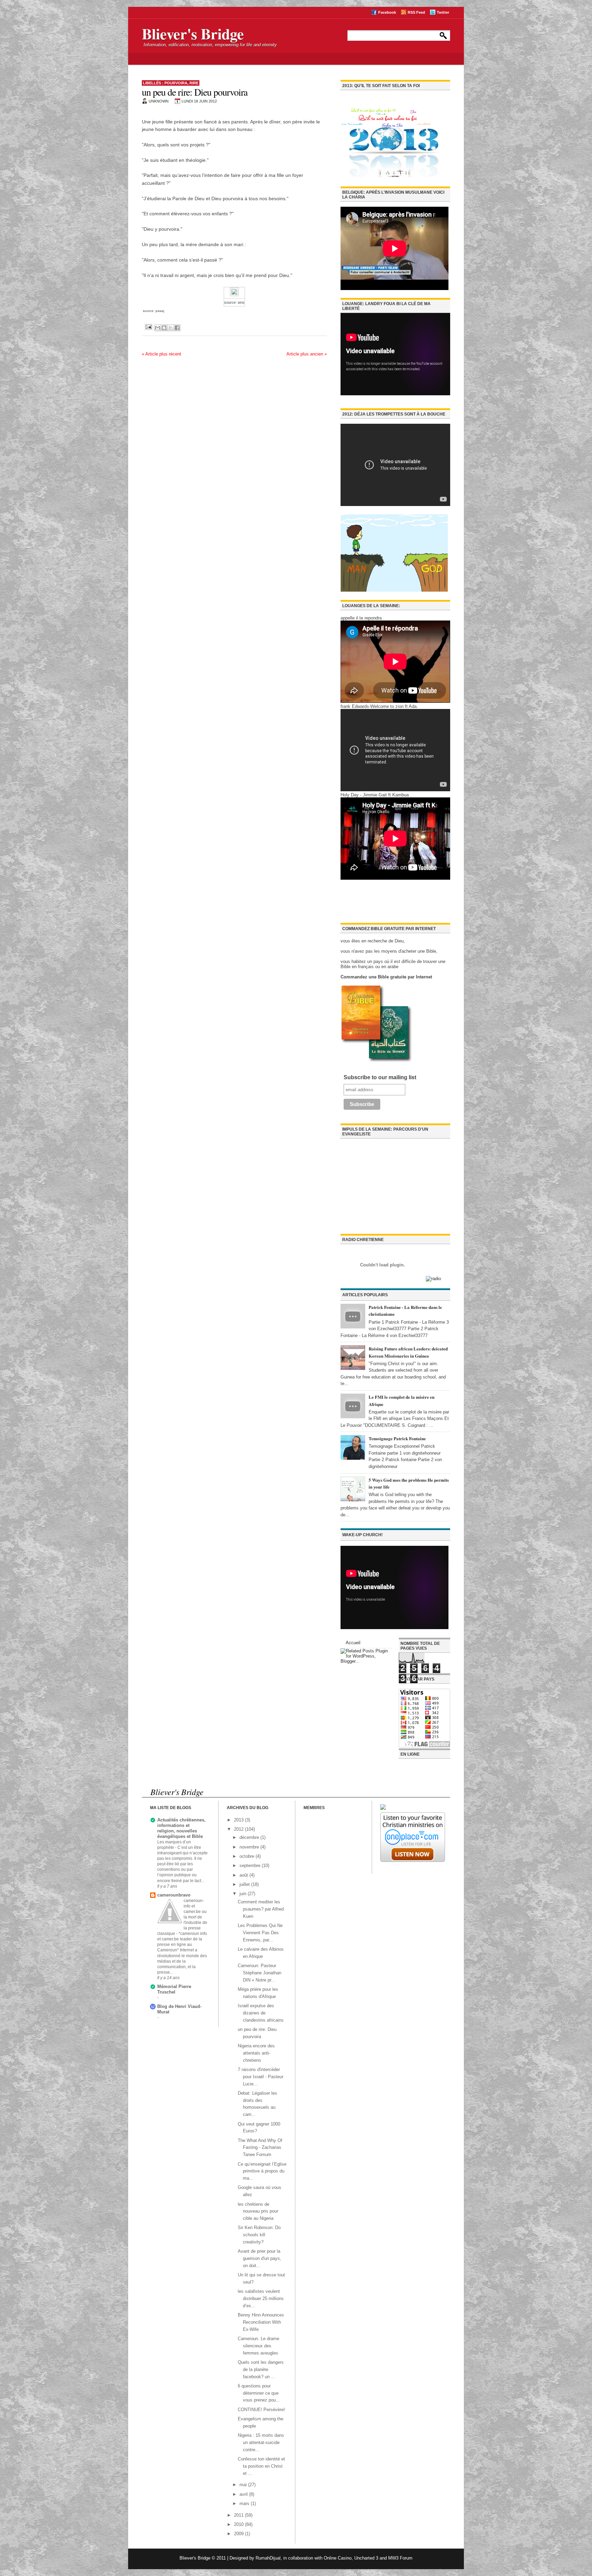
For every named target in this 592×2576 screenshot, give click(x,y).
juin (244, 1894)
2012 (239, 1829)
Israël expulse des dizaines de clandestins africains (261, 2013)
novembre (250, 1847)
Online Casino (338, 2558)
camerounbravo (174, 1895)
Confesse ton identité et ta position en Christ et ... (261, 2466)
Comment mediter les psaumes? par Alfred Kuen (261, 1909)
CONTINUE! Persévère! (261, 2410)
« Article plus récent (162, 354)
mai (244, 2485)
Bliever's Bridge (193, 34)
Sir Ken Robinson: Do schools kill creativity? (259, 2235)
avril (244, 2494)
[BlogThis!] (164, 328)
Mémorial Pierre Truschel (174, 1989)
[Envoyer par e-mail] (158, 328)
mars (245, 2503)
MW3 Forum (400, 2558)
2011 (239, 2515)
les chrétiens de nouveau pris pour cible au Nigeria (258, 2211)
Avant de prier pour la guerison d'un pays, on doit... (260, 2258)
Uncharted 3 (366, 2558)
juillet (245, 1884)
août (244, 1875)
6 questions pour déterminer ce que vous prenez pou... (259, 2393)
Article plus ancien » (307, 354)
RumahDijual (268, 2558)
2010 (239, 2524)
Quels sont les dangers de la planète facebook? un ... (261, 2369)
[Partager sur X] (171, 328)
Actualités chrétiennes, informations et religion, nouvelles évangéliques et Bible (181, 1828)
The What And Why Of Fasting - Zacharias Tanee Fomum (260, 2148)
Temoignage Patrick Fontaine (397, 1438)
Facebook (387, 12)
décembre (250, 1837)
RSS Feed (416, 12)
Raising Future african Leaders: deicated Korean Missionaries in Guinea (408, 1352)
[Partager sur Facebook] (177, 328)
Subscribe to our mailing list (380, 1077)
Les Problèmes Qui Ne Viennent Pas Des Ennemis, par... (260, 1933)
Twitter (443, 12)
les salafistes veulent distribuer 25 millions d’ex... (261, 2298)
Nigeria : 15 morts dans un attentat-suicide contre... (261, 2442)
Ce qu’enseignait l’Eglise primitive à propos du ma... (262, 2171)
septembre (251, 1865)
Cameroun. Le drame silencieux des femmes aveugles (258, 2346)
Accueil (353, 1643)
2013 (239, 1820)
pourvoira (176, 83)
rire (194, 83)
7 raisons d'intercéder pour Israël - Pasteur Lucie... (261, 2077)
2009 (239, 2534)
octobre (248, 1856)
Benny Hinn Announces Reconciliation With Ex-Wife (261, 2322)
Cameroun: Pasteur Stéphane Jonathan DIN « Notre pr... (260, 1973)
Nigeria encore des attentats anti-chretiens (256, 2053)
